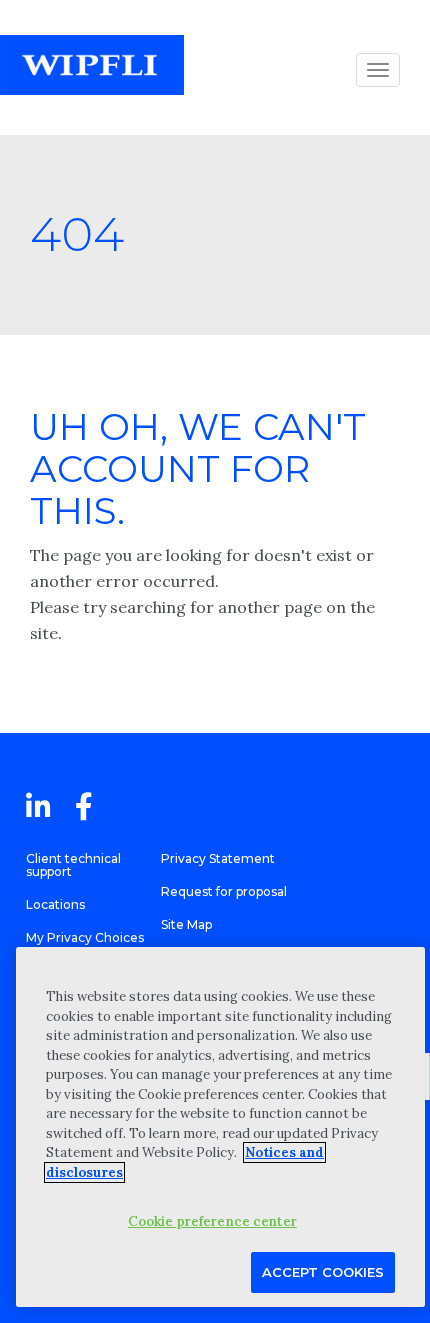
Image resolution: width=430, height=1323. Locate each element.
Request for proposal (224, 891)
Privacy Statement (218, 858)
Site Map (186, 924)
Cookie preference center (212, 1221)
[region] (220, 1127)
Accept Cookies (323, 1272)
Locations (55, 904)
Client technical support (73, 865)
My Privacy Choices (85, 937)
